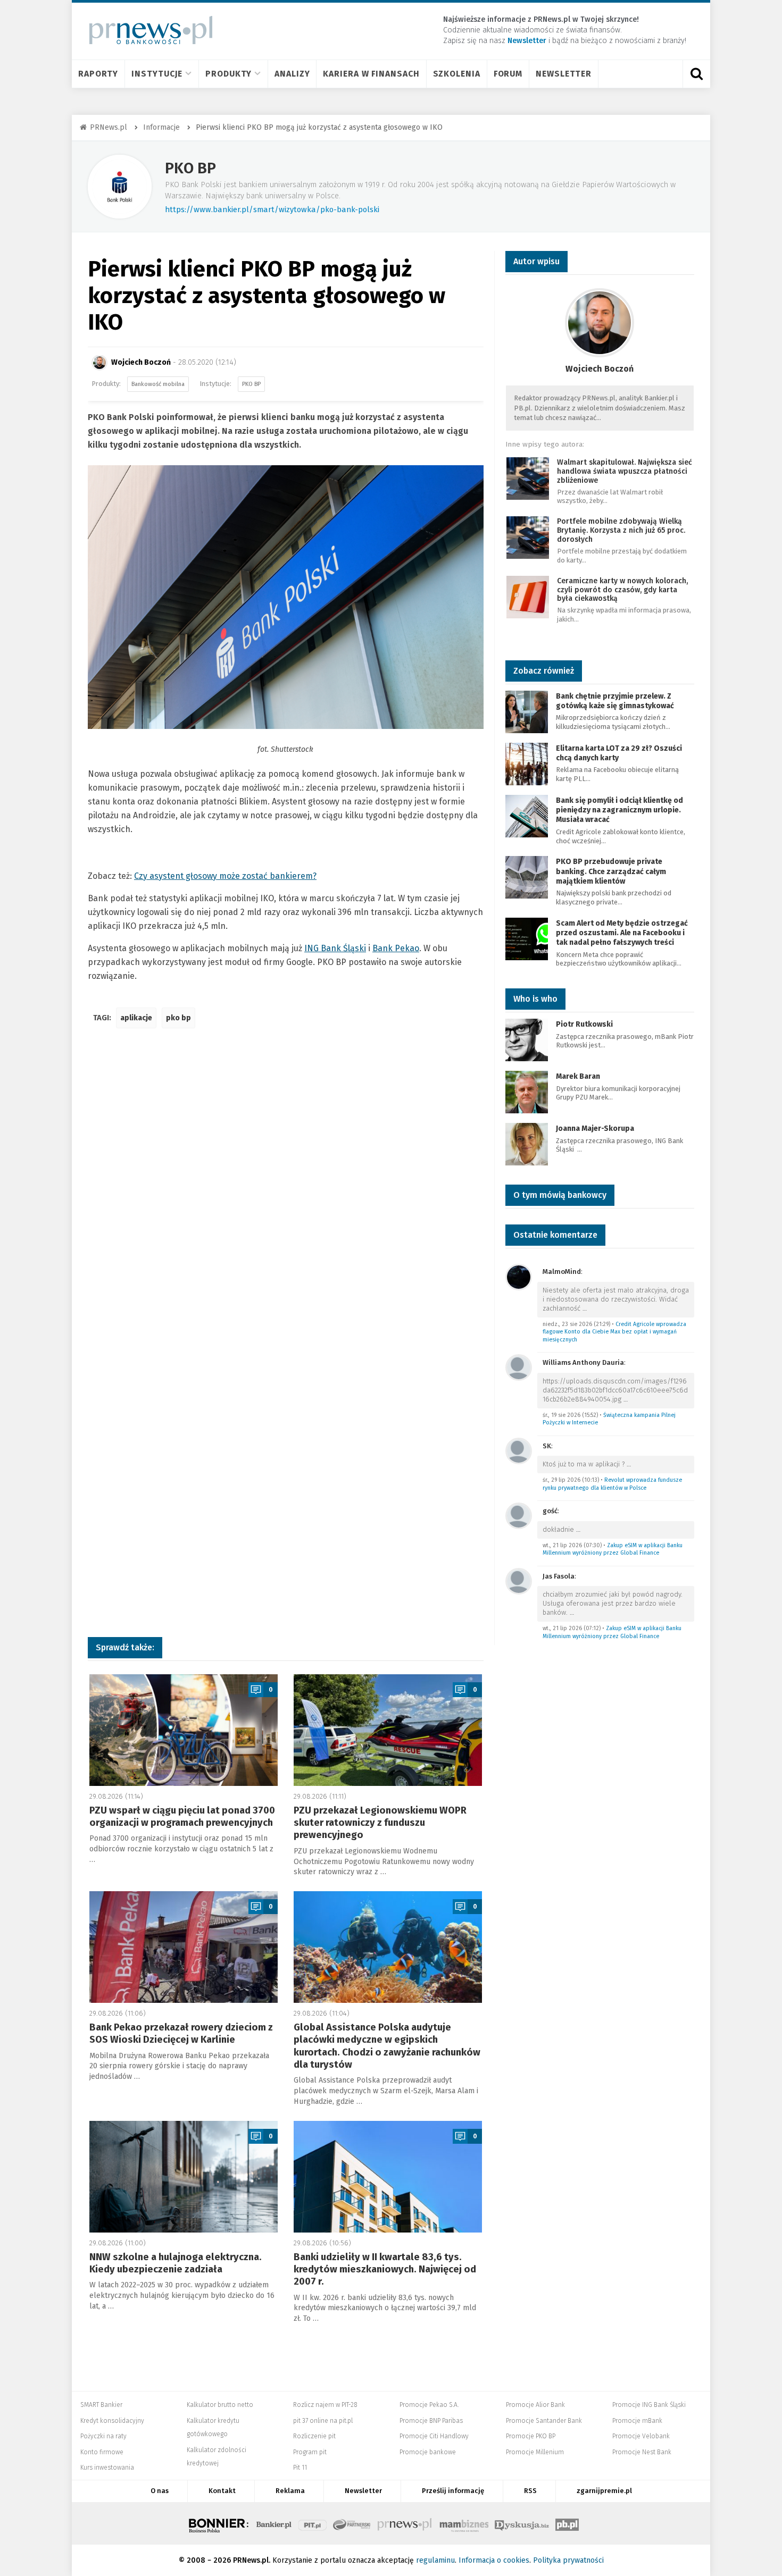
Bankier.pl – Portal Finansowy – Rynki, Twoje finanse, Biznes (274, 2523)
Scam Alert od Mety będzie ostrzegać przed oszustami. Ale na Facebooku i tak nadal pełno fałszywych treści (622, 933)
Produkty (228, 74)
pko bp (178, 1018)
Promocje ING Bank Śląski (649, 2405)
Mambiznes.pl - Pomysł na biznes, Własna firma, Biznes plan (464, 2523)
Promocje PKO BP (531, 2436)
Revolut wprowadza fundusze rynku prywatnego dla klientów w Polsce (612, 1484)
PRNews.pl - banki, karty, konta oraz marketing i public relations (405, 2523)
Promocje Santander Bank (544, 2421)
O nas (160, 2491)
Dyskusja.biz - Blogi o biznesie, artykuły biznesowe (522, 2523)
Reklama (290, 2491)
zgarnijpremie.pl (604, 2491)
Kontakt (222, 2491)
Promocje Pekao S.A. (429, 2405)
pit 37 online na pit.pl (323, 2421)
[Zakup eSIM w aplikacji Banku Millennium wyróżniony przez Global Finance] (519, 1515)
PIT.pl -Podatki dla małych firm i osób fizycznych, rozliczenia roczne (313, 2523)
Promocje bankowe (428, 2452)
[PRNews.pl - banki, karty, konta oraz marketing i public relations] (146, 30)
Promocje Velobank (641, 2436)
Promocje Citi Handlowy (434, 2436)
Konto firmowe (102, 2452)
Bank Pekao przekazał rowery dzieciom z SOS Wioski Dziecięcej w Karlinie (181, 2033)
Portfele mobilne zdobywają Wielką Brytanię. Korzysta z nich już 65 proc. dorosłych (621, 530)
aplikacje (136, 1018)
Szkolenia (457, 74)
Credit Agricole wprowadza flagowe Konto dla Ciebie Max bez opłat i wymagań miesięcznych (614, 1332)
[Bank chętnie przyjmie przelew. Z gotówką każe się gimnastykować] (527, 711)
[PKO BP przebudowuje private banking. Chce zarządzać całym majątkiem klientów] (527, 877)
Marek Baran (578, 1076)
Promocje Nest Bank (642, 2452)
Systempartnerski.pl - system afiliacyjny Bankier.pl (352, 2523)
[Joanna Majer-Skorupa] (527, 1144)
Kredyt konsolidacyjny (112, 2421)
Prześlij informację (453, 2491)
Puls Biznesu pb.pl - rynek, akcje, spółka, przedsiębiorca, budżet (567, 2523)
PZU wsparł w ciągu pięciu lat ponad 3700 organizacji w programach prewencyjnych (182, 1816)
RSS (530, 2491)
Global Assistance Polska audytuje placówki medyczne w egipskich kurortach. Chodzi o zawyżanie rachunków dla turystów (387, 2046)
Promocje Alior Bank (535, 2405)
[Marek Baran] (527, 1092)
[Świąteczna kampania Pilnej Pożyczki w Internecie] (519, 1367)
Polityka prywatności (568, 2560)
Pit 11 (300, 2468)
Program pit (310, 2452)
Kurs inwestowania (107, 2468)
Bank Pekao (396, 948)
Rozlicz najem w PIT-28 (325, 2405)
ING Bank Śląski (335, 948)
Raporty (98, 74)
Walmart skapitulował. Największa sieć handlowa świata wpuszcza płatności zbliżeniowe (625, 471)
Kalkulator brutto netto (220, 2405)
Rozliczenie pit (314, 2436)
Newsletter (564, 74)
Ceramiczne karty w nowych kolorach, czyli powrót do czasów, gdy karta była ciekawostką (622, 590)
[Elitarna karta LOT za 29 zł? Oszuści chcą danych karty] (527, 763)
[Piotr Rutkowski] (527, 1040)
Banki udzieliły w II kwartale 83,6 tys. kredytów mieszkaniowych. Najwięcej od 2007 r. (385, 2269)
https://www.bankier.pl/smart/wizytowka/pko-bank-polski (272, 209)
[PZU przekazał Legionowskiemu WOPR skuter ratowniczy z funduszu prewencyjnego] (388, 1730)
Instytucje (157, 74)
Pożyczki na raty (103, 2436)
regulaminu (435, 2560)
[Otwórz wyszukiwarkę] (696, 74)
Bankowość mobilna (158, 384)
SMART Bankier (101, 2405)
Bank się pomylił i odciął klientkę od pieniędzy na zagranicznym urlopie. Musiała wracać (619, 810)
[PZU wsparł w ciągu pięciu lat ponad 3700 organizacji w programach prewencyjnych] (184, 1730)
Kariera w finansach (371, 74)
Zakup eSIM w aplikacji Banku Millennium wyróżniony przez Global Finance (613, 1549)
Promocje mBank (637, 2421)
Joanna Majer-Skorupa (595, 1128)
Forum (508, 74)
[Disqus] (286, 1195)
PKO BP (190, 168)
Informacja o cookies (494, 2560)
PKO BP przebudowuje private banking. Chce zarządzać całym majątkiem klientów (611, 871)
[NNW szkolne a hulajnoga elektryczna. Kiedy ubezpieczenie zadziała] (184, 2177)
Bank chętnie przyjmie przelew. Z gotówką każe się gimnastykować (615, 701)
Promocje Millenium (535, 2452)
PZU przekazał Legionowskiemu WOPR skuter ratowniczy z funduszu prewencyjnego (380, 1823)
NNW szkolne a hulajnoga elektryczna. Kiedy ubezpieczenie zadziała (176, 2263)
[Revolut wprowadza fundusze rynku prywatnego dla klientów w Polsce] (519, 1450)
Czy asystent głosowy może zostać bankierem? (225, 876)
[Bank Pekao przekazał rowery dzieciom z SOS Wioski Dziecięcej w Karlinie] (184, 1947)
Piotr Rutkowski (584, 1024)
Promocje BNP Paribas (431, 2421)
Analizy (292, 74)
